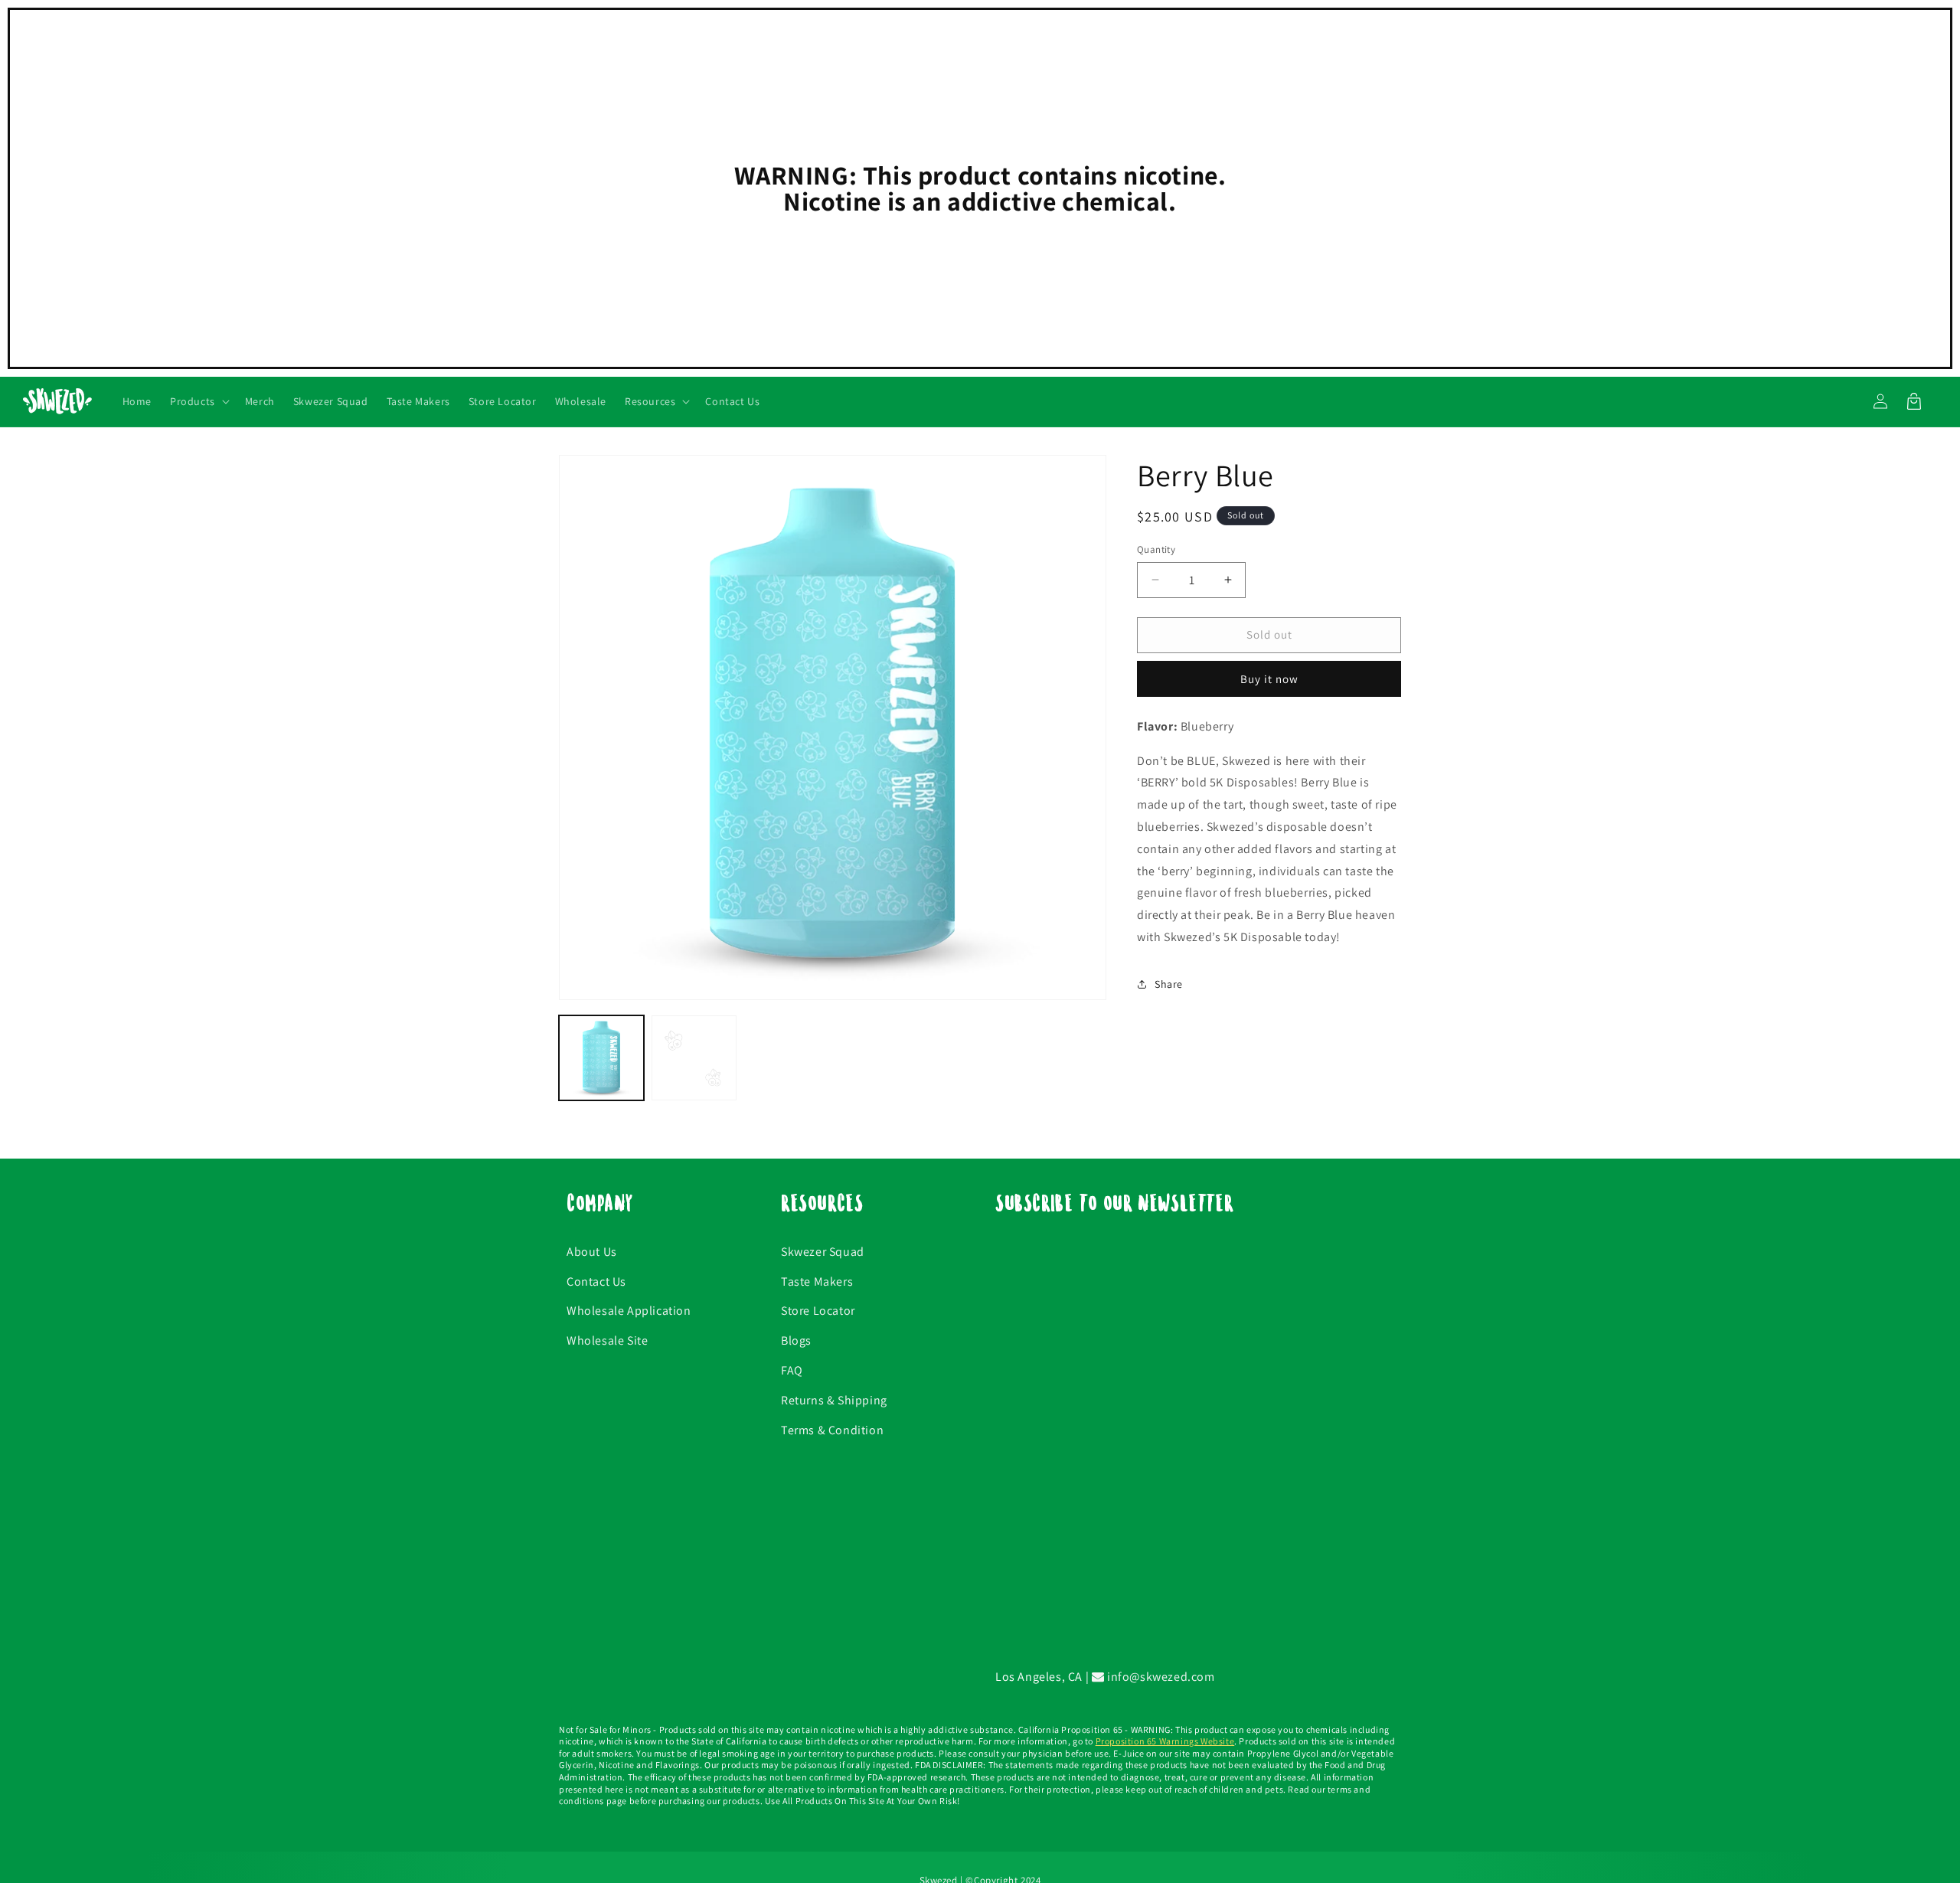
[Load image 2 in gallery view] (694, 1058)
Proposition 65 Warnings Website (1165, 1741)
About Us (592, 1252)
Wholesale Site (607, 1340)
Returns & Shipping (834, 1400)
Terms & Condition (832, 1430)
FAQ (792, 1370)
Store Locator (818, 1311)
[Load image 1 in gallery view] (601, 1058)
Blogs (796, 1340)
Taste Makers (817, 1281)
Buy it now (1269, 678)
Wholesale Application (629, 1311)
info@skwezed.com (1159, 1677)
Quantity (1156, 549)
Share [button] (1169, 984)
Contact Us (596, 1281)
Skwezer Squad (823, 1252)
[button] (198, 401)
